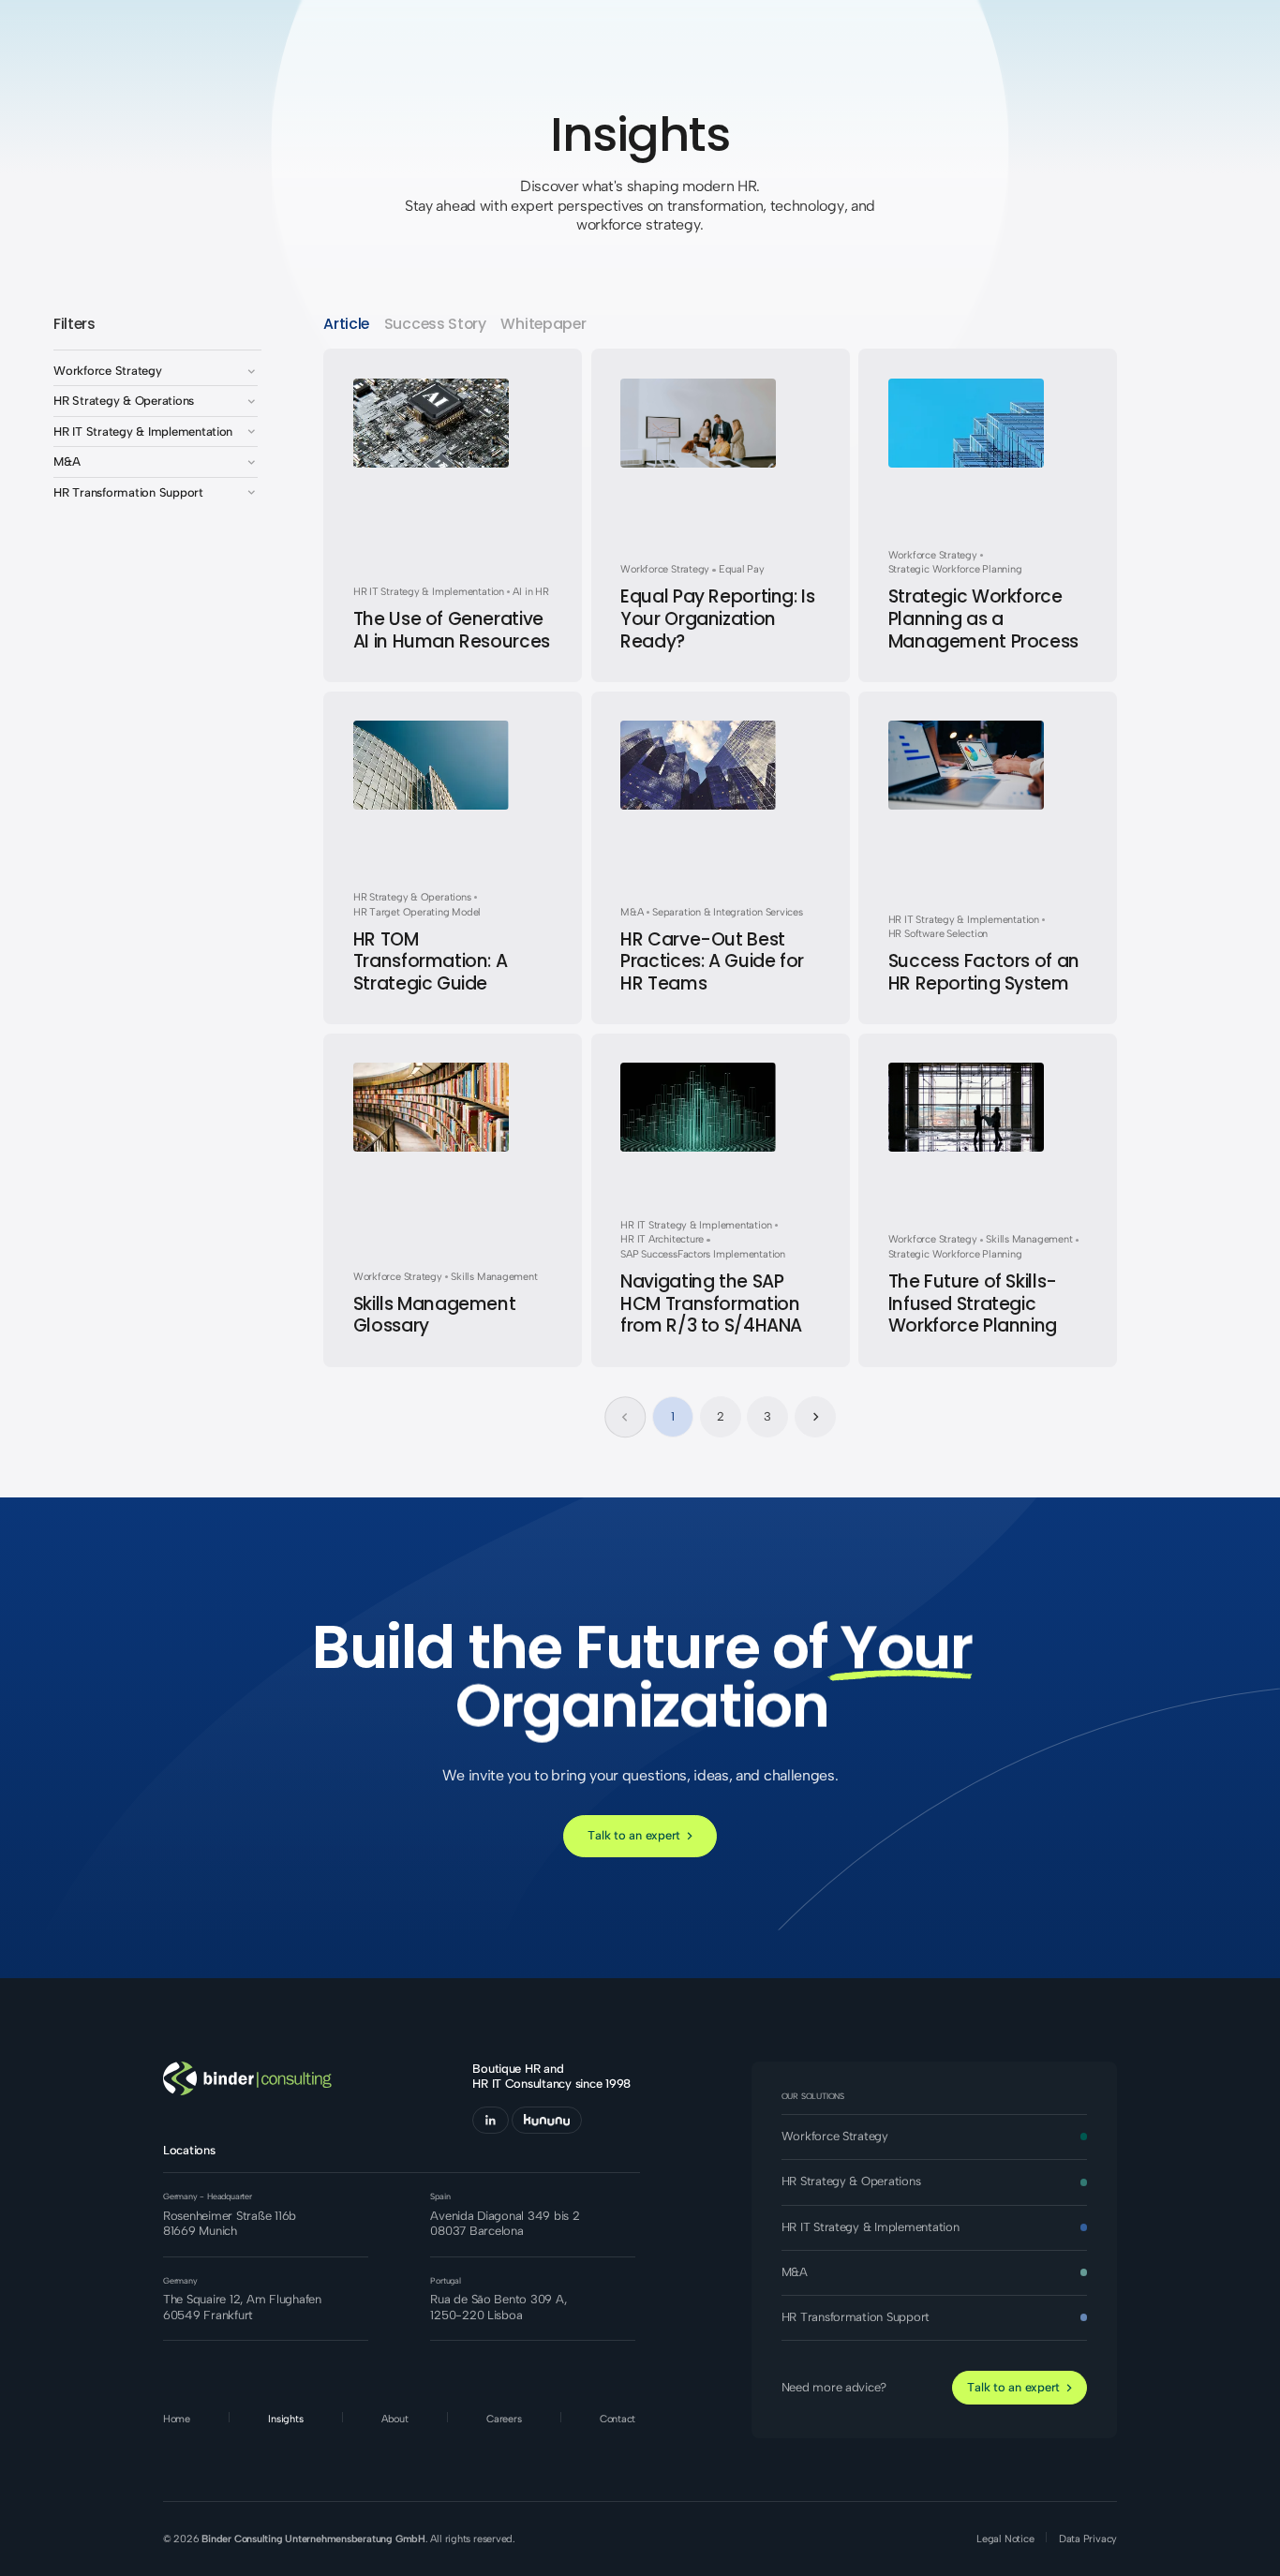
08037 (448, 2231)
